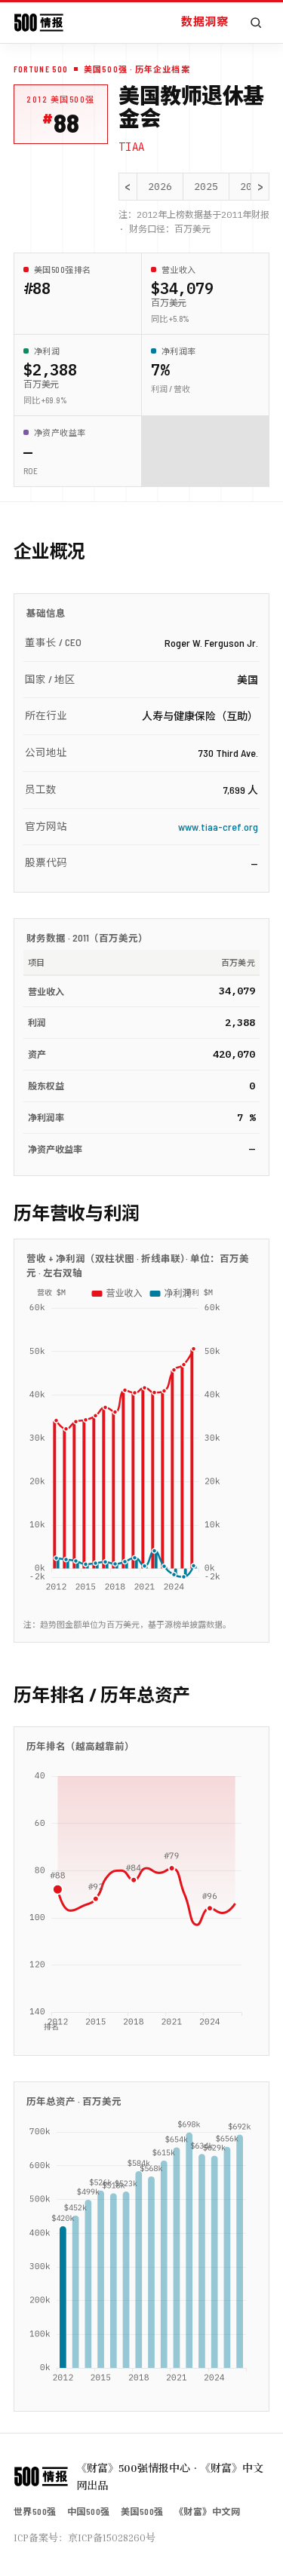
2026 (160, 187)
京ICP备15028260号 (112, 2538)
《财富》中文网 (207, 2511)
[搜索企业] (256, 23)
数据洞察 (205, 21)
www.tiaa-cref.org (218, 827)
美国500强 (142, 2511)
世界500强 (35, 2511)
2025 (206, 187)
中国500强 (89, 2511)
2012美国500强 (61, 99)
